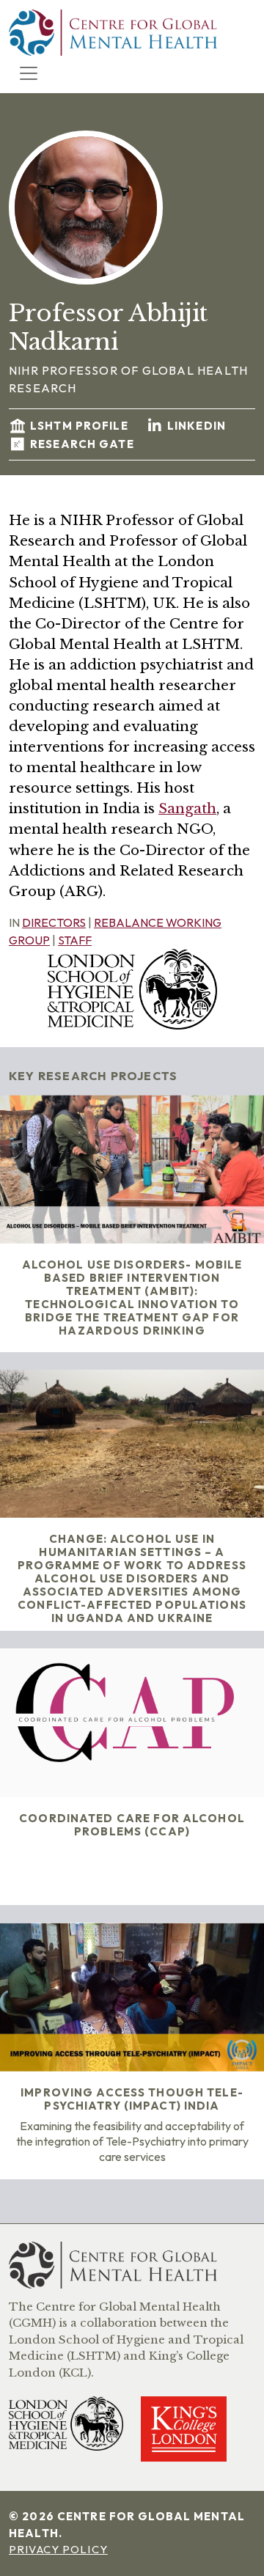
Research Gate (82, 444)
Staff (75, 940)
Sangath (187, 808)
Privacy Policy (58, 2549)
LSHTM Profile (81, 426)
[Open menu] (29, 73)
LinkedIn (197, 426)
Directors (54, 922)
